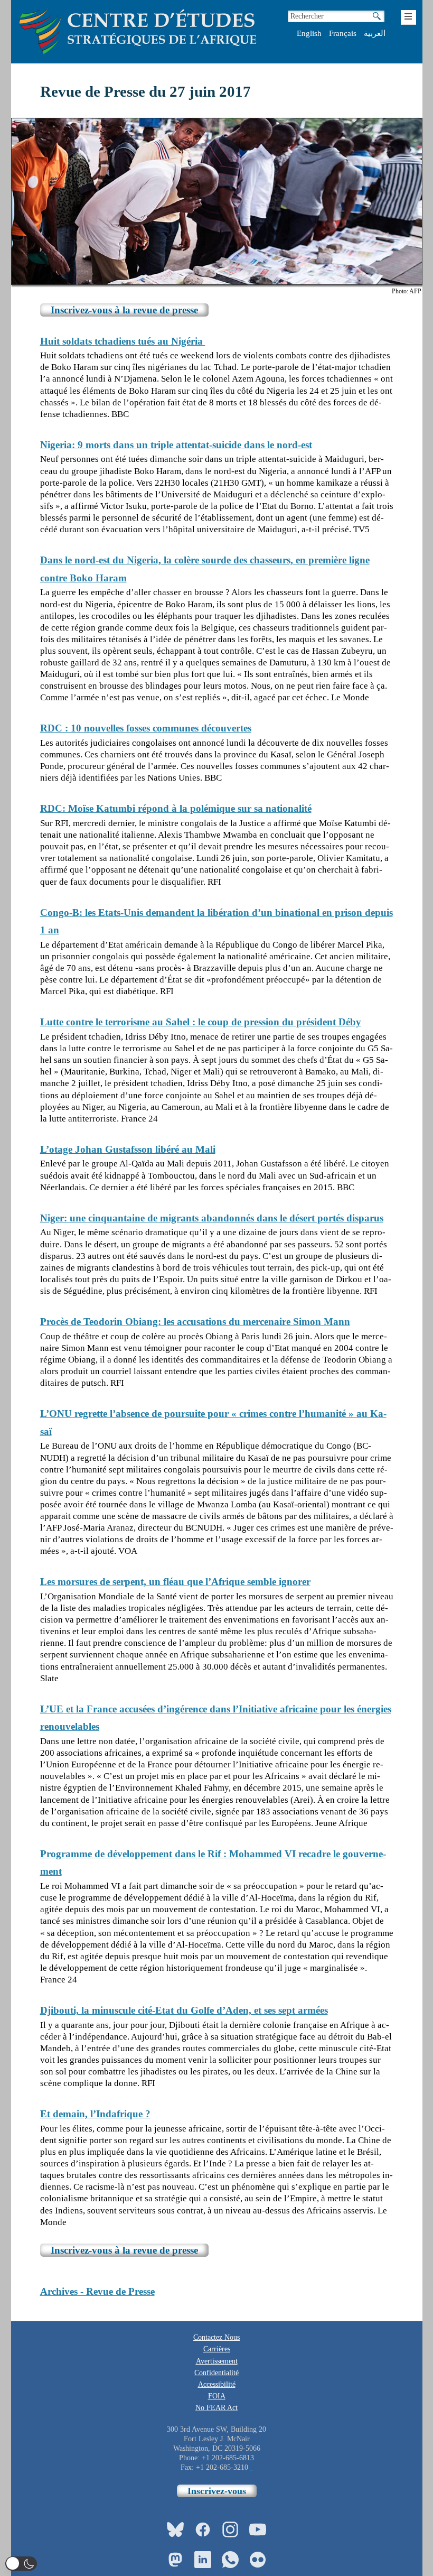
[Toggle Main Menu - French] (408, 17)
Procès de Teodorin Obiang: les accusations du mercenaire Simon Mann (195, 1322)
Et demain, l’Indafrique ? (95, 2114)
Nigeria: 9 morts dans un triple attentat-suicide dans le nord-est (176, 445)
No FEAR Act (216, 2408)
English (309, 33)
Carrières (217, 2349)
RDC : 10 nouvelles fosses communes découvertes (146, 728)
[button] (21, 2564)
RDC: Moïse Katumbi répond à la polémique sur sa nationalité (176, 808)
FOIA (217, 2396)
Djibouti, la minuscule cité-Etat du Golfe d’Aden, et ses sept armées (184, 2010)
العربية (375, 33)
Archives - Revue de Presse (97, 2291)
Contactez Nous (216, 2337)
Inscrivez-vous (217, 2491)
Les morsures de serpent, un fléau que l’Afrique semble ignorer (175, 1582)
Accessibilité (217, 2384)
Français (343, 33)
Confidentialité (216, 2373)
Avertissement (217, 2361)
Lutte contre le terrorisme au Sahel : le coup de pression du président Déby (201, 1022)
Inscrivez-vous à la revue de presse (124, 310)
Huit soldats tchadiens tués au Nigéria (123, 341)
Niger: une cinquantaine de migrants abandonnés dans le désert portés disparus (212, 1218)
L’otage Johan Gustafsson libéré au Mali (128, 1149)
